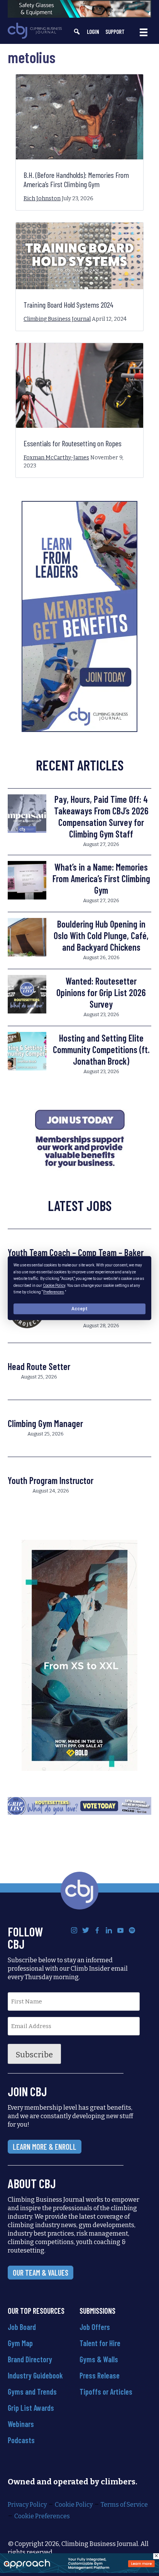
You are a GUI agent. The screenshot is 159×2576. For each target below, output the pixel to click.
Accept (79, 1309)
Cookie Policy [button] (54, 1285)
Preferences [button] (54, 1292)
